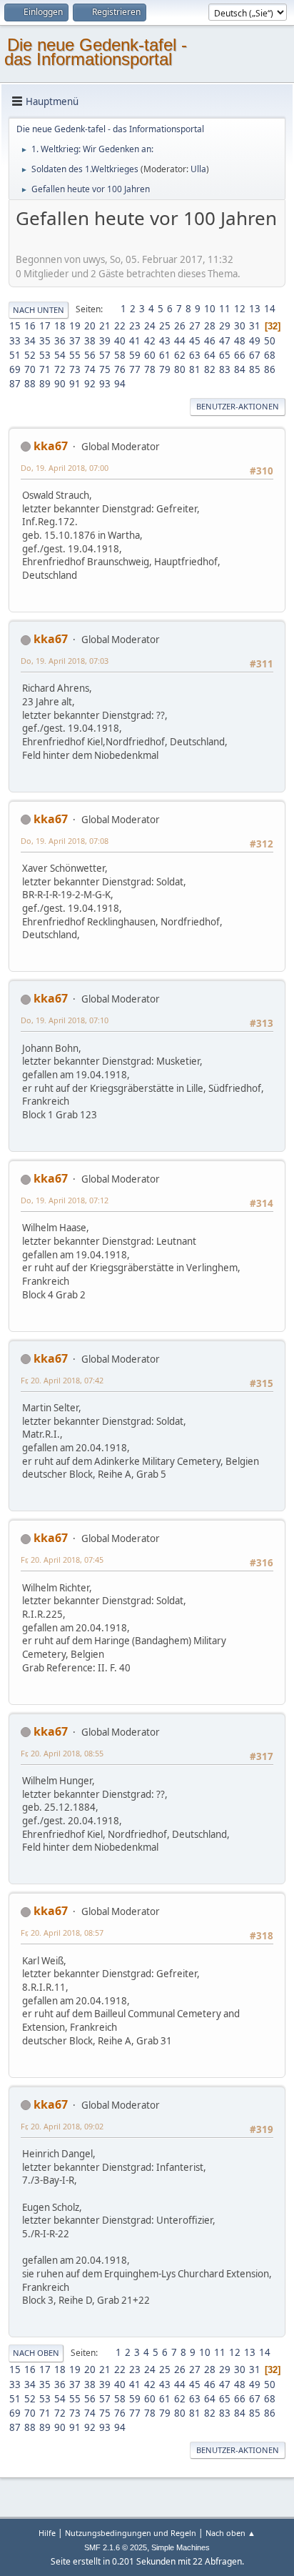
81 (195, 369)
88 (30, 384)
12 (240, 309)
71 (45, 369)
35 (45, 341)
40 (120, 341)
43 (165, 341)
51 (15, 355)
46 (210, 341)
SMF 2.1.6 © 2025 (116, 2547)
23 (135, 326)
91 (75, 384)
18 (60, 326)
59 (135, 355)
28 (210, 326)
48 (240, 341)
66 (240, 355)
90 (60, 384)
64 (210, 355)
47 (225, 341)
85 (255, 369)
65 (225, 355)
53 (45, 355)
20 (90, 326)
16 (30, 326)
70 (30, 369)
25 (165, 326)
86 (270, 369)
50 (270, 341)
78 (150, 369)
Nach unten (39, 310)
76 (120, 369)
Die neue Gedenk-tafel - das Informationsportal (96, 52)
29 (225, 326)
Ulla (198, 169)
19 (75, 326)
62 (180, 355)
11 (225, 309)
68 (270, 355)
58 (120, 355)
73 (75, 369)
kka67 (51, 446)
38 (90, 341)
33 (15, 341)
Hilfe (47, 2533)
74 (90, 369)
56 (90, 355)
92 (90, 384)
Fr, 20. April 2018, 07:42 (62, 1380)
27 (195, 326)
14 (270, 309)
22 (120, 326)
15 (15, 326)
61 (165, 355)
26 (180, 326)
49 (255, 341)
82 (210, 369)
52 (30, 355)
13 (255, 309)
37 (75, 341)
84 (240, 369)
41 (135, 341)
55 (75, 355)
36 (60, 341)
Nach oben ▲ (230, 2533)
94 (120, 384)
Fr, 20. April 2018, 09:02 (62, 2126)
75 (105, 369)
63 (195, 355)
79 (165, 369)
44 (180, 341)
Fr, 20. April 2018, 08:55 (62, 1753)
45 (195, 341)
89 (45, 384)
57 (105, 355)
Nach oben (36, 2353)
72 (60, 369)
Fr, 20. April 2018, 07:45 (62, 1560)
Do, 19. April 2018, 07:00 (65, 468)
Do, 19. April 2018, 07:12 (65, 1200)
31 (255, 326)
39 (105, 341)
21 (105, 326)
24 (150, 326)
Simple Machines (181, 2547)
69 (15, 369)
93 (105, 384)
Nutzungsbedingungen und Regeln (131, 2533)
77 (135, 369)
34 (30, 341)
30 (240, 326)
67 (255, 355)
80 (180, 369)
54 (60, 355)
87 (15, 384)
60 (150, 355)
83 (225, 369)
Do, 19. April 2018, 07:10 (65, 1020)
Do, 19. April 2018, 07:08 (65, 841)
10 (210, 309)
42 (150, 341)
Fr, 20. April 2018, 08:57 (62, 1933)
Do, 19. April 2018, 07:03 (65, 661)
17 (45, 326)
